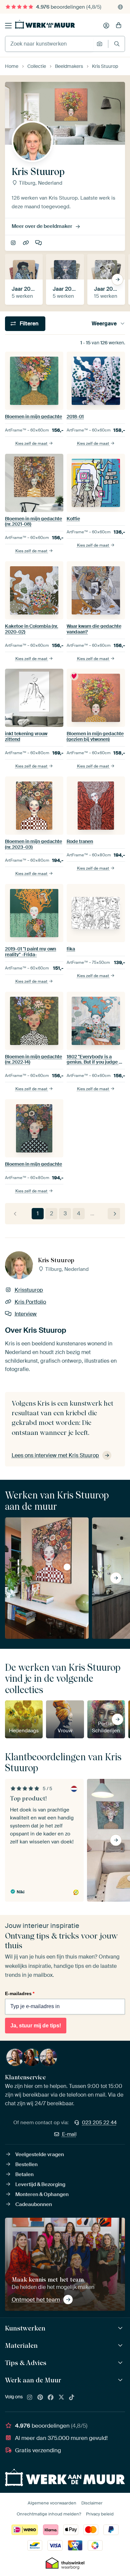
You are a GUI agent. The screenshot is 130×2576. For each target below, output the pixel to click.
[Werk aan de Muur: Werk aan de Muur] (121, 2380)
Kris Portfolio (26, 243)
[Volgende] (114, 1214)
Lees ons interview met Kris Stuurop (55, 1455)
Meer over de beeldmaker (42, 226)
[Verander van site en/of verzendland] (120, 7)
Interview (39, 243)
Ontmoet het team (36, 2300)
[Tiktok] (72, 2398)
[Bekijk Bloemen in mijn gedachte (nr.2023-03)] (67, 1567)
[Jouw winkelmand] (119, 26)
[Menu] (8, 26)
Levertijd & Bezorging (40, 2184)
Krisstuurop (14, 243)
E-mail (69, 2134)
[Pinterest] (40, 2398)
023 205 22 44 (99, 2123)
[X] (61, 2398)
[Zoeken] (117, 44)
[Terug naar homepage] (45, 24)
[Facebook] (51, 2398)
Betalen (24, 2174)
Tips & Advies (26, 2363)
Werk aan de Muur (33, 2380)
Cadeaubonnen (34, 2204)
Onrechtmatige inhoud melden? (49, 2514)
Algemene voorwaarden (52, 2503)
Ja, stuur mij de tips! (36, 2026)
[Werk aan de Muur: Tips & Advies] (121, 2363)
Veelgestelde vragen (40, 2154)
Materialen (21, 2345)
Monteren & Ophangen (42, 2194)
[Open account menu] (106, 26)
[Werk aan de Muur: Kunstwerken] (121, 2328)
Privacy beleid (100, 2514)
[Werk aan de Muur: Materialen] (121, 2346)
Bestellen (26, 2164)
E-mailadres (20, 1993)
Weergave (104, 324)
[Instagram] (30, 2398)
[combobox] (49, 44)
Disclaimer (92, 2503)
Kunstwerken (25, 2328)
